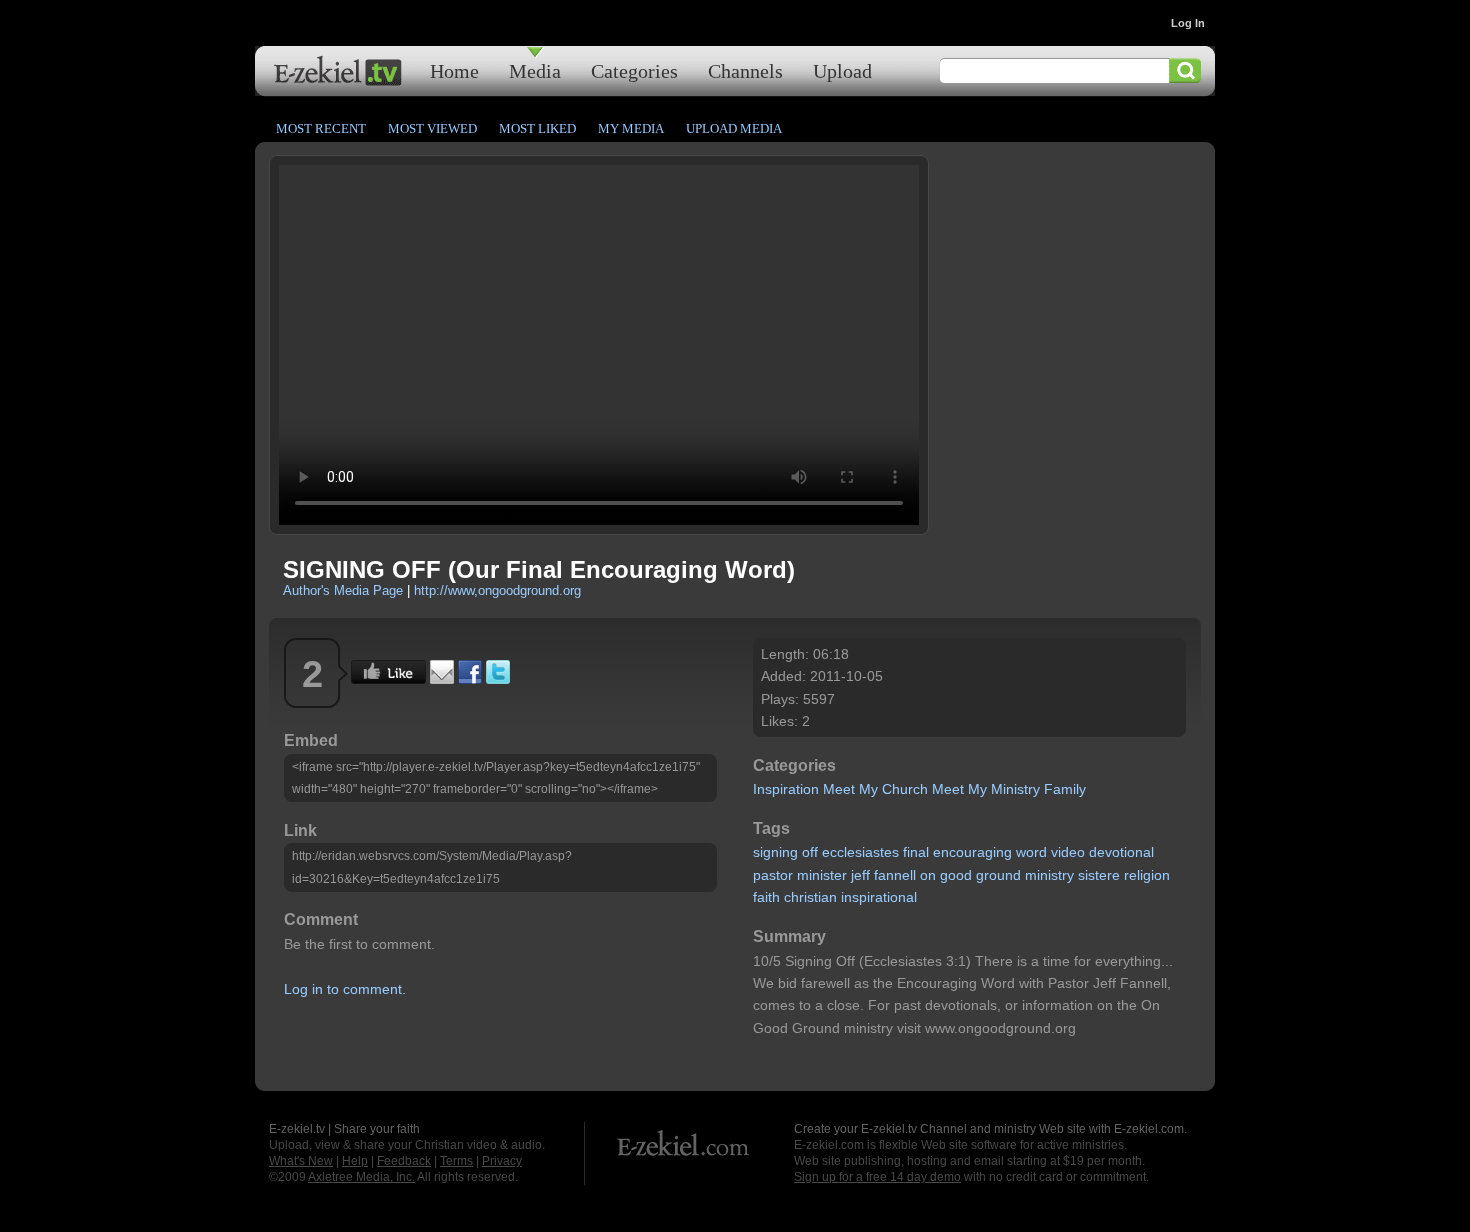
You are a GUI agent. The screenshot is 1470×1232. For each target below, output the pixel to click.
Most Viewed (432, 128)
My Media (631, 128)
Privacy (502, 1161)
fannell (895, 875)
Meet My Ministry (986, 789)
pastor (773, 875)
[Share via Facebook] (470, 679)
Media (535, 70)
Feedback (404, 1161)
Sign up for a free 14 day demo (877, 1177)
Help (355, 1161)
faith (766, 897)
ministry (1049, 875)
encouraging (972, 852)
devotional (1121, 852)
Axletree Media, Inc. (361, 1177)
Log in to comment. (345, 989)
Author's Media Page (343, 590)
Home (454, 70)
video (1068, 852)
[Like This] (388, 679)
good (956, 875)
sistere (1099, 875)
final (916, 852)
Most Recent (321, 128)
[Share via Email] (442, 679)
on (928, 875)
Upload (842, 70)
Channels (745, 70)
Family (1065, 789)
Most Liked (537, 128)
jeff (860, 875)
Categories (634, 70)
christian (810, 897)
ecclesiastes (860, 852)
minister (822, 875)
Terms (456, 1161)
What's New (301, 1161)
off (810, 852)
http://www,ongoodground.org (497, 590)
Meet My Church (875, 789)
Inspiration (786, 789)
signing (775, 852)
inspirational (879, 897)
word (1031, 852)
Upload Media (734, 128)
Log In (1188, 23)
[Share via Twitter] (498, 679)
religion (1147, 875)
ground (998, 875)
